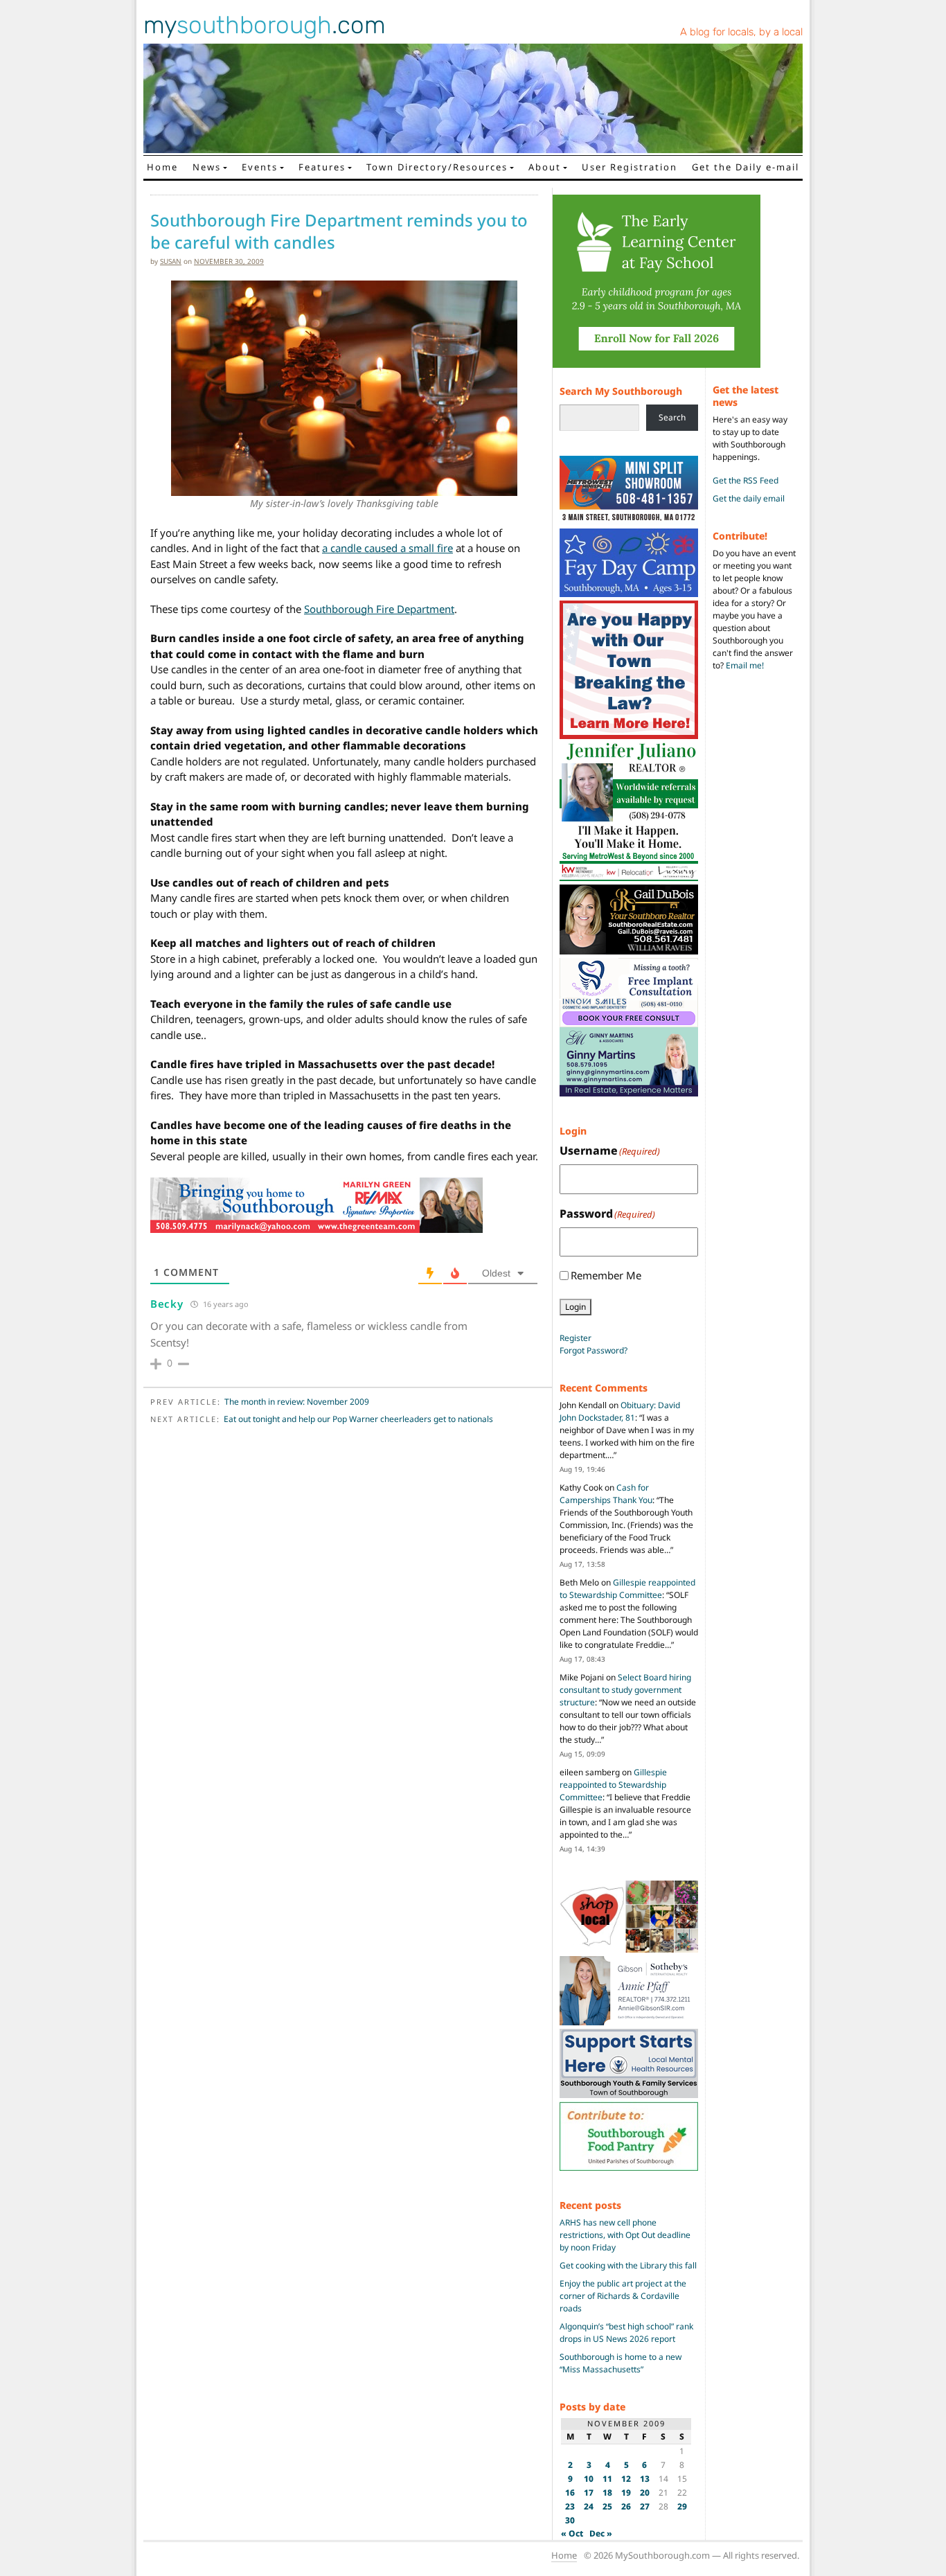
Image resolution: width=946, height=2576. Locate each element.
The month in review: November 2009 (297, 1402)
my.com (265, 25)
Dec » (601, 2533)
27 (645, 2506)
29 (682, 2506)
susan (171, 261)
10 (589, 2479)
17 (589, 2493)
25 (607, 2506)
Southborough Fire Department (379, 609)
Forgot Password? (594, 1350)
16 (570, 2493)
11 (607, 2479)
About (545, 167)
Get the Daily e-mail (746, 167)
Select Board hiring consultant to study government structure (625, 1690)
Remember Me (606, 1275)
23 (570, 2506)
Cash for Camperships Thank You (606, 1494)
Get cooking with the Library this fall (628, 2265)
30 (570, 2520)
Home (162, 167)
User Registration (630, 167)
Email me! (745, 665)
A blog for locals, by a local (741, 32)
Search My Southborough (621, 391)
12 (626, 2479)
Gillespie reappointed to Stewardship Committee (627, 1589)
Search (672, 417)
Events (260, 167)
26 (626, 2506)
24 (589, 2506)
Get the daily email (749, 498)
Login (575, 1307)
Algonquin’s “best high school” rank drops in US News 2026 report (626, 2333)
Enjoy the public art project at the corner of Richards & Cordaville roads (623, 2296)
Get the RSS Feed (746, 480)
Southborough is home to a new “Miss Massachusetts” (621, 2363)
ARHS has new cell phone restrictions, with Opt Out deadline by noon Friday (625, 2235)
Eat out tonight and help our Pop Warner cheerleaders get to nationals (358, 1419)
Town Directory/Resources (437, 167)
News (207, 167)
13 (645, 2479)
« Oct (572, 2533)
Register (575, 1338)
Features (322, 167)
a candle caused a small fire (387, 548)
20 (645, 2493)
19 (626, 2493)
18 (607, 2493)
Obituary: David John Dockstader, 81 (620, 1411)
